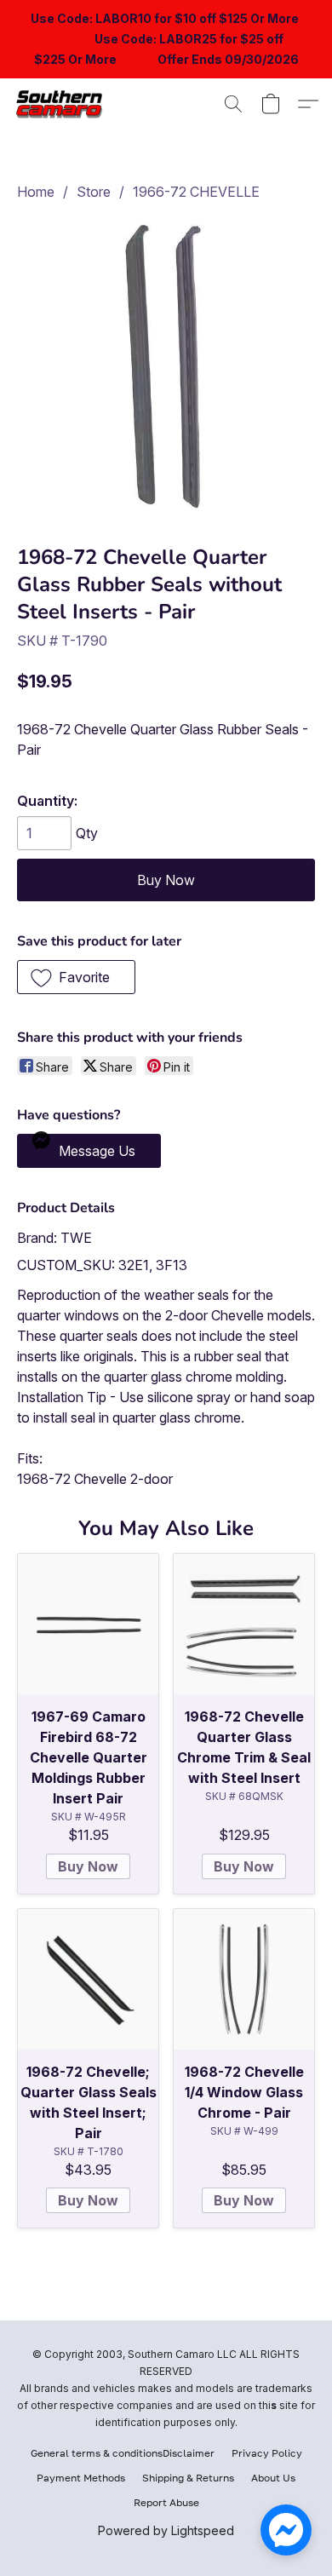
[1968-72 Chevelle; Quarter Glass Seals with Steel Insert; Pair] (88, 1979)
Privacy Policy (267, 2453)
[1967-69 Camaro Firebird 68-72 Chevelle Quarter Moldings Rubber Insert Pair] (88, 1624)
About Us (273, 2478)
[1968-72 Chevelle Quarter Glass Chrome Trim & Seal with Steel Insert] (244, 1624)
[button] (65, 104)
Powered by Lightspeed (166, 2530)
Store (94, 192)
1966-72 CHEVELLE (196, 192)
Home (36, 192)
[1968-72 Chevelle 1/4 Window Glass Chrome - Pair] (244, 1979)
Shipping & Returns (188, 2478)
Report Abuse (166, 2502)
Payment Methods (81, 2478)
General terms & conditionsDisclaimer (123, 2453)
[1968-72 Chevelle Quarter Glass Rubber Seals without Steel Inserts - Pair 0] (166, 369)
